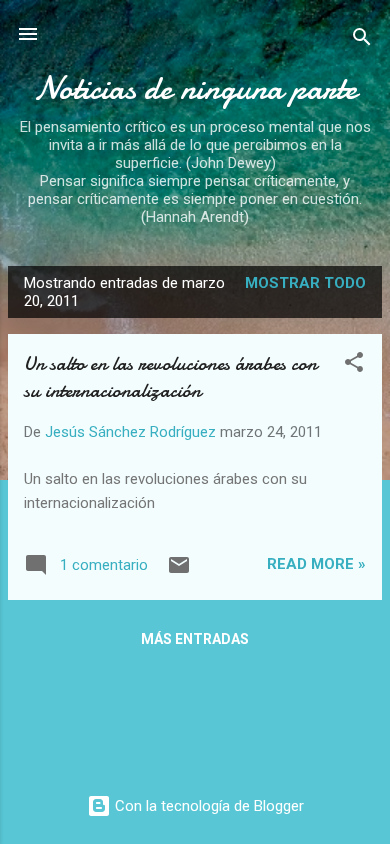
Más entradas (195, 639)
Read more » (316, 564)
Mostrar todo (305, 283)
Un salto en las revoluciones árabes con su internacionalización (170, 377)
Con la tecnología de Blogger (207, 806)
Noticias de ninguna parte (195, 88)
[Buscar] (362, 40)
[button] (354, 365)
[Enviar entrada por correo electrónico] (179, 572)
